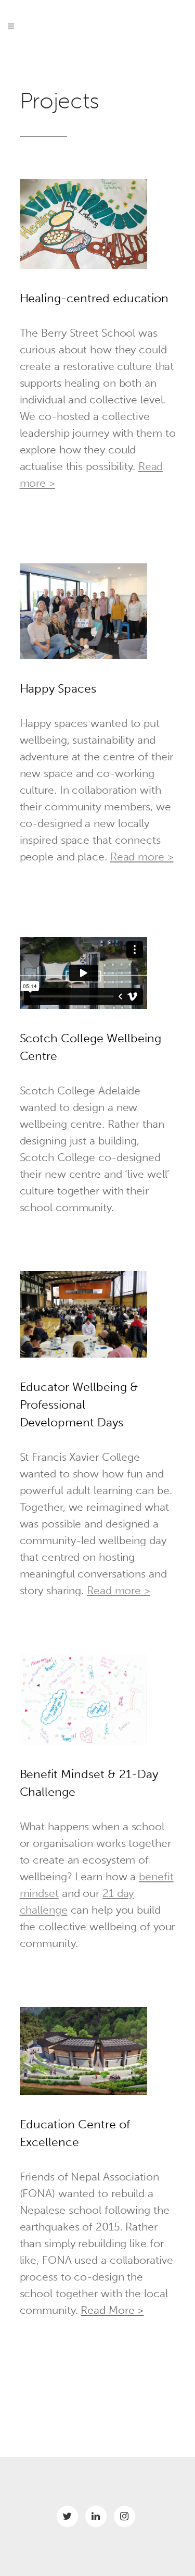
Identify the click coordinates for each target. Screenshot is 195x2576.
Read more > (142, 856)
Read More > (112, 2310)
